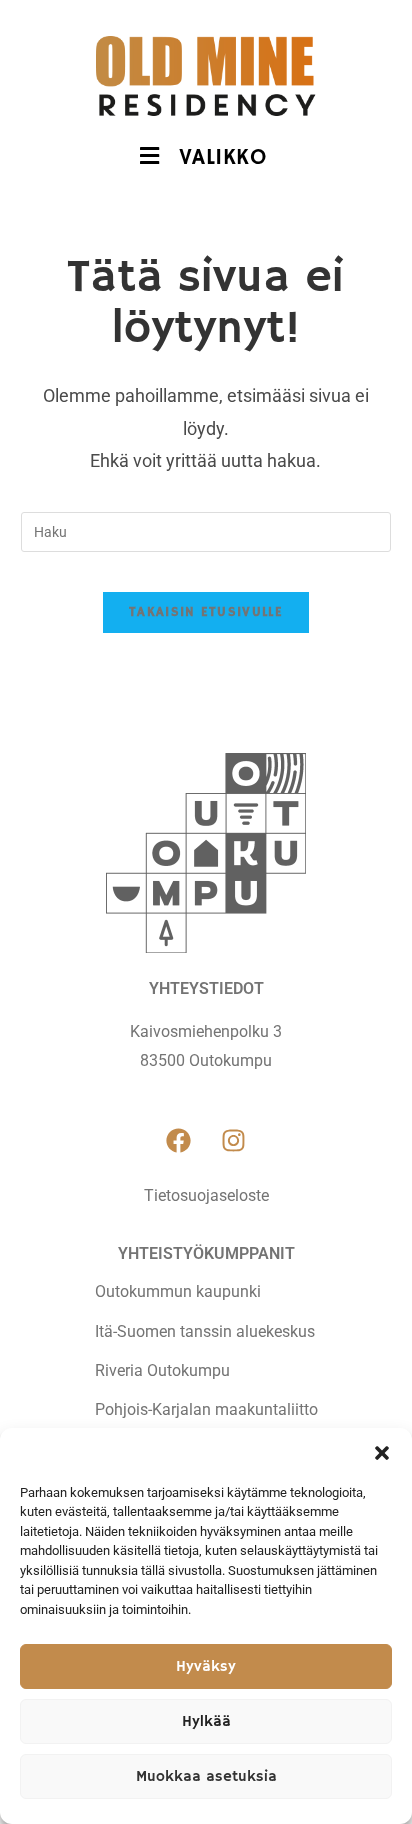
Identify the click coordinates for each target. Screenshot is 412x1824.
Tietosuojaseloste (206, 1195)
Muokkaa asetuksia (206, 1776)
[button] (382, 1453)
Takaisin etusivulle (206, 612)
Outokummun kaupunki (178, 1291)
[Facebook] (179, 1141)
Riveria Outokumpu (162, 1370)
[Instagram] (234, 1141)
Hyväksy (206, 1666)
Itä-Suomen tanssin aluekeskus (205, 1331)
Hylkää (206, 1721)
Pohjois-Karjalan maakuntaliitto (206, 1409)
